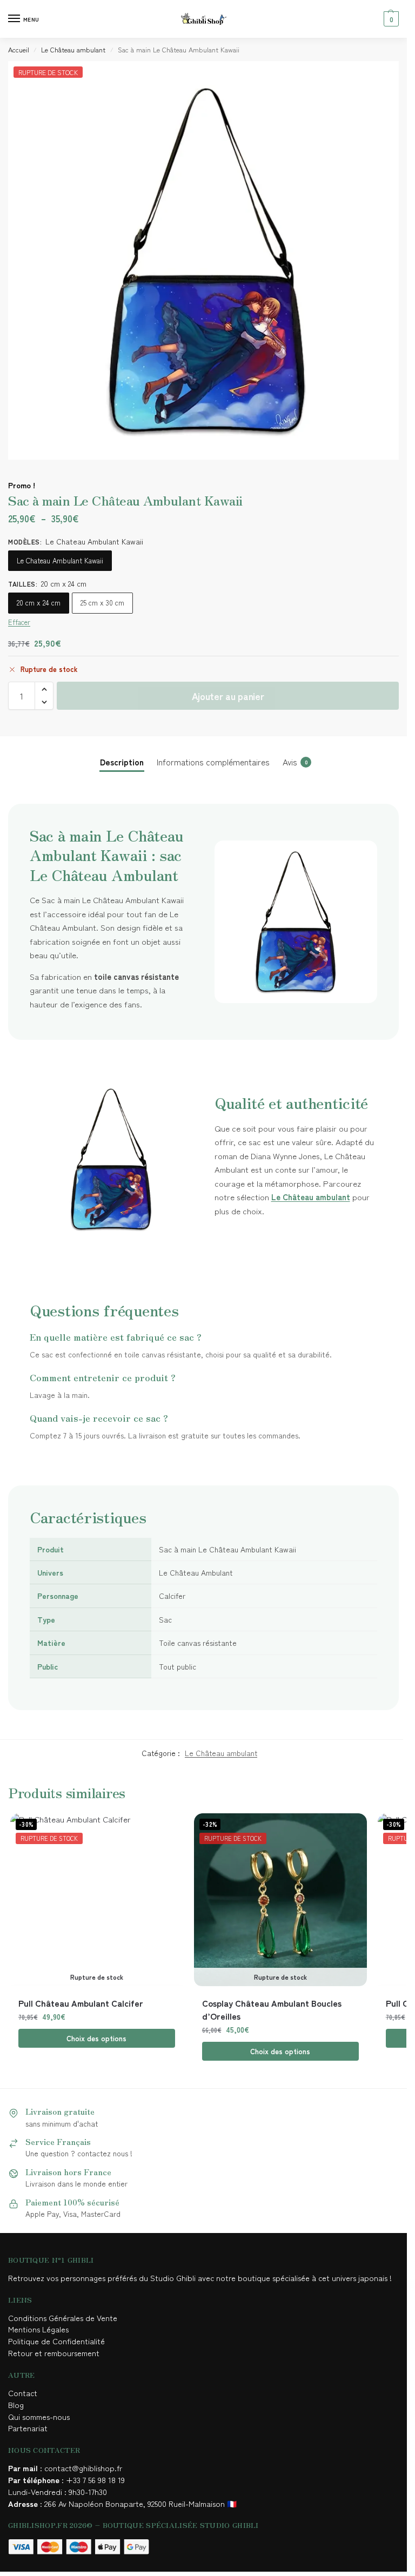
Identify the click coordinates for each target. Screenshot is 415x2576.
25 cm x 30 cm (102, 603)
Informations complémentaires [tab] (213, 762)
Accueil (19, 49)
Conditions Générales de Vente (65, 2318)
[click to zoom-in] (207, 260)
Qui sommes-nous (40, 2416)
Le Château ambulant (73, 49)
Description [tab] (122, 762)
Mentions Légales (39, 2329)
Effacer (19, 622)
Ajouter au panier (228, 696)
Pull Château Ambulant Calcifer (81, 2003)
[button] (390, 19)
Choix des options (96, 2038)
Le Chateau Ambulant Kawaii (60, 560)
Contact (23, 2393)
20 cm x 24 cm (39, 603)
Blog (16, 2405)
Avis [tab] (295, 762)
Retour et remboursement (54, 2353)
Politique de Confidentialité (56, 2341)
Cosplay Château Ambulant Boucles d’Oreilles (272, 2009)
